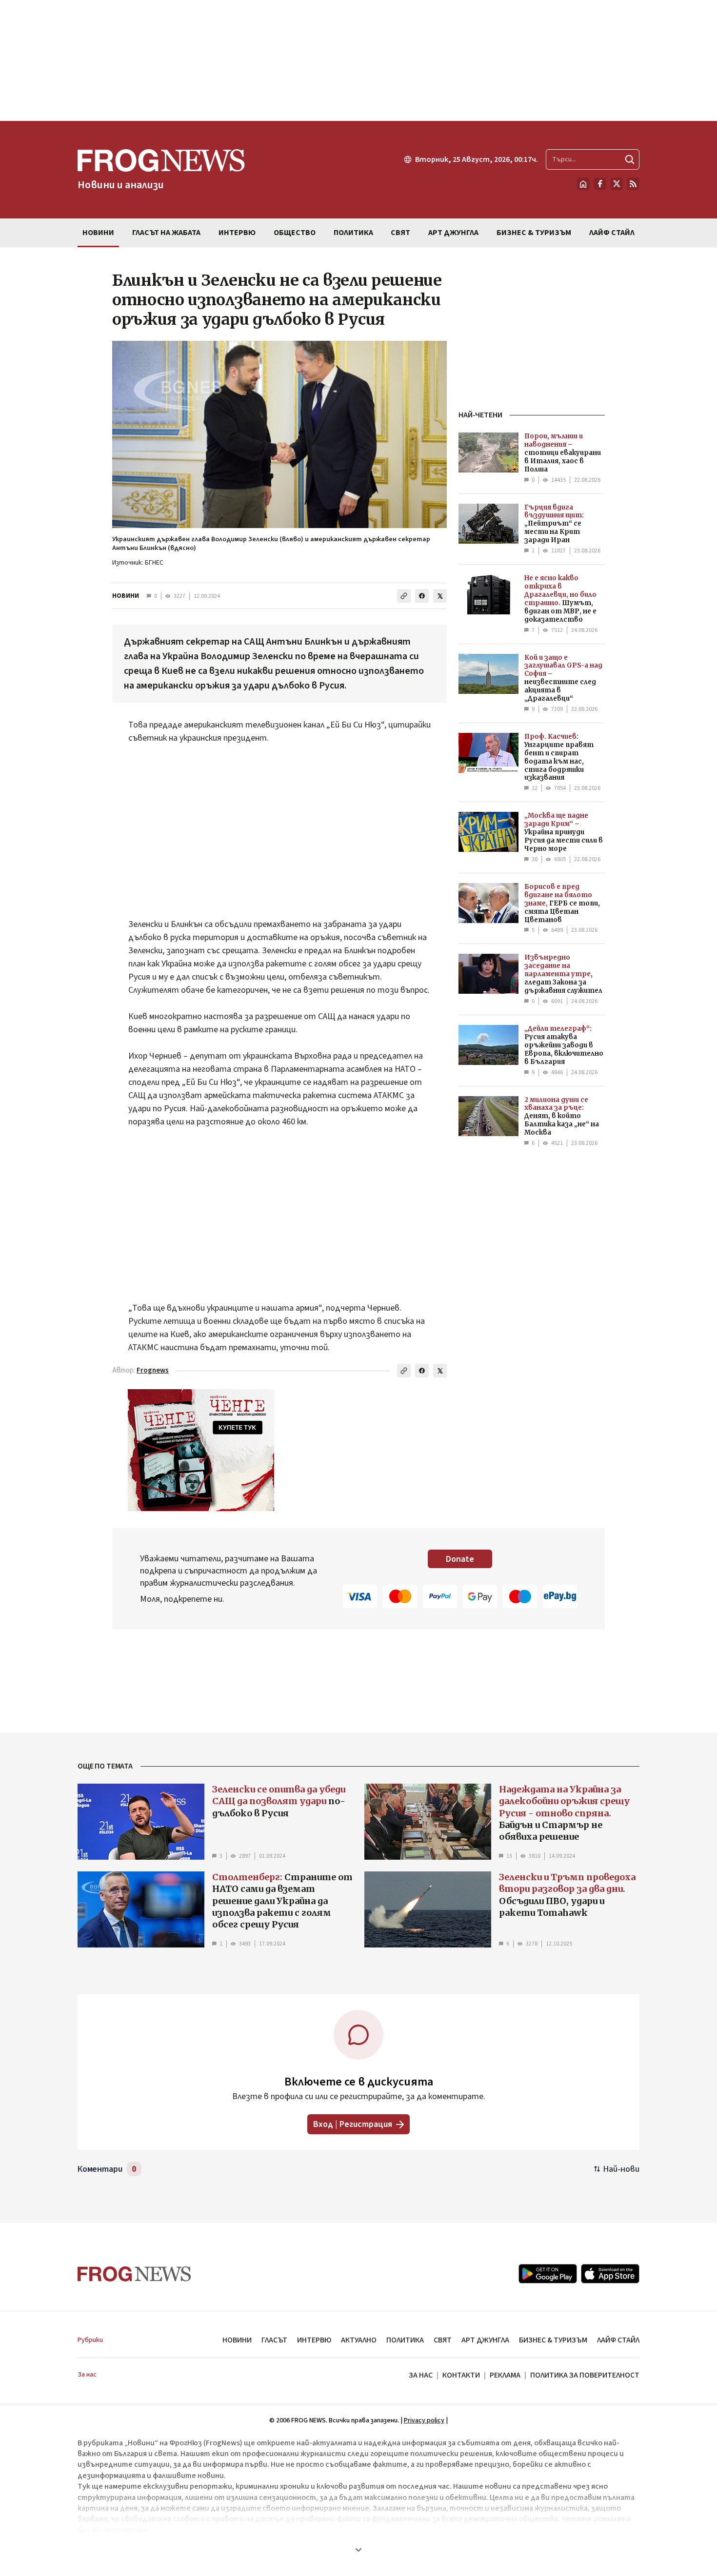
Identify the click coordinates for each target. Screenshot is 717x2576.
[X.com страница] (617, 184)
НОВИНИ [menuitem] (98, 233)
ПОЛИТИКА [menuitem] (353, 233)
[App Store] (610, 2274)
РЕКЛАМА (505, 2375)
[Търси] (630, 159)
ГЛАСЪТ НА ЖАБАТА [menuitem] (166, 233)
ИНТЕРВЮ (314, 2340)
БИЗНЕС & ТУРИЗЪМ (553, 2340)
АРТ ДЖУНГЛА (485, 2340)
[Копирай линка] (404, 596)
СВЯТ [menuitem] (400, 233)
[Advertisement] (358, 60)
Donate (460, 1559)
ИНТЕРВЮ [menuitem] (237, 233)
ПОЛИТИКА (405, 2340)
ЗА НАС (421, 2375)
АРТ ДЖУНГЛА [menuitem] (453, 233)
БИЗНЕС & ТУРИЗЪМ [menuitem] (534, 233)
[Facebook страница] (600, 184)
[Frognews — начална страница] (134, 2274)
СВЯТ (443, 2340)
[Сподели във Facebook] (422, 596)
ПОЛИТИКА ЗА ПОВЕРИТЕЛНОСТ (585, 2375)
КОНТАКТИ (461, 2375)
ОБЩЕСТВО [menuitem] (295, 233)
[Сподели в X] (440, 596)
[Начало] (583, 184)
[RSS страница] (633, 184)
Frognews (153, 1370)
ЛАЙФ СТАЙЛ (618, 2340)
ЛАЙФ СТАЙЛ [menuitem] (612, 233)
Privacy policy (424, 2420)
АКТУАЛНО (359, 2340)
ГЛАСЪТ (274, 2340)
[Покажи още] (358, 2550)
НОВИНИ (126, 596)
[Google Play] (548, 2274)
